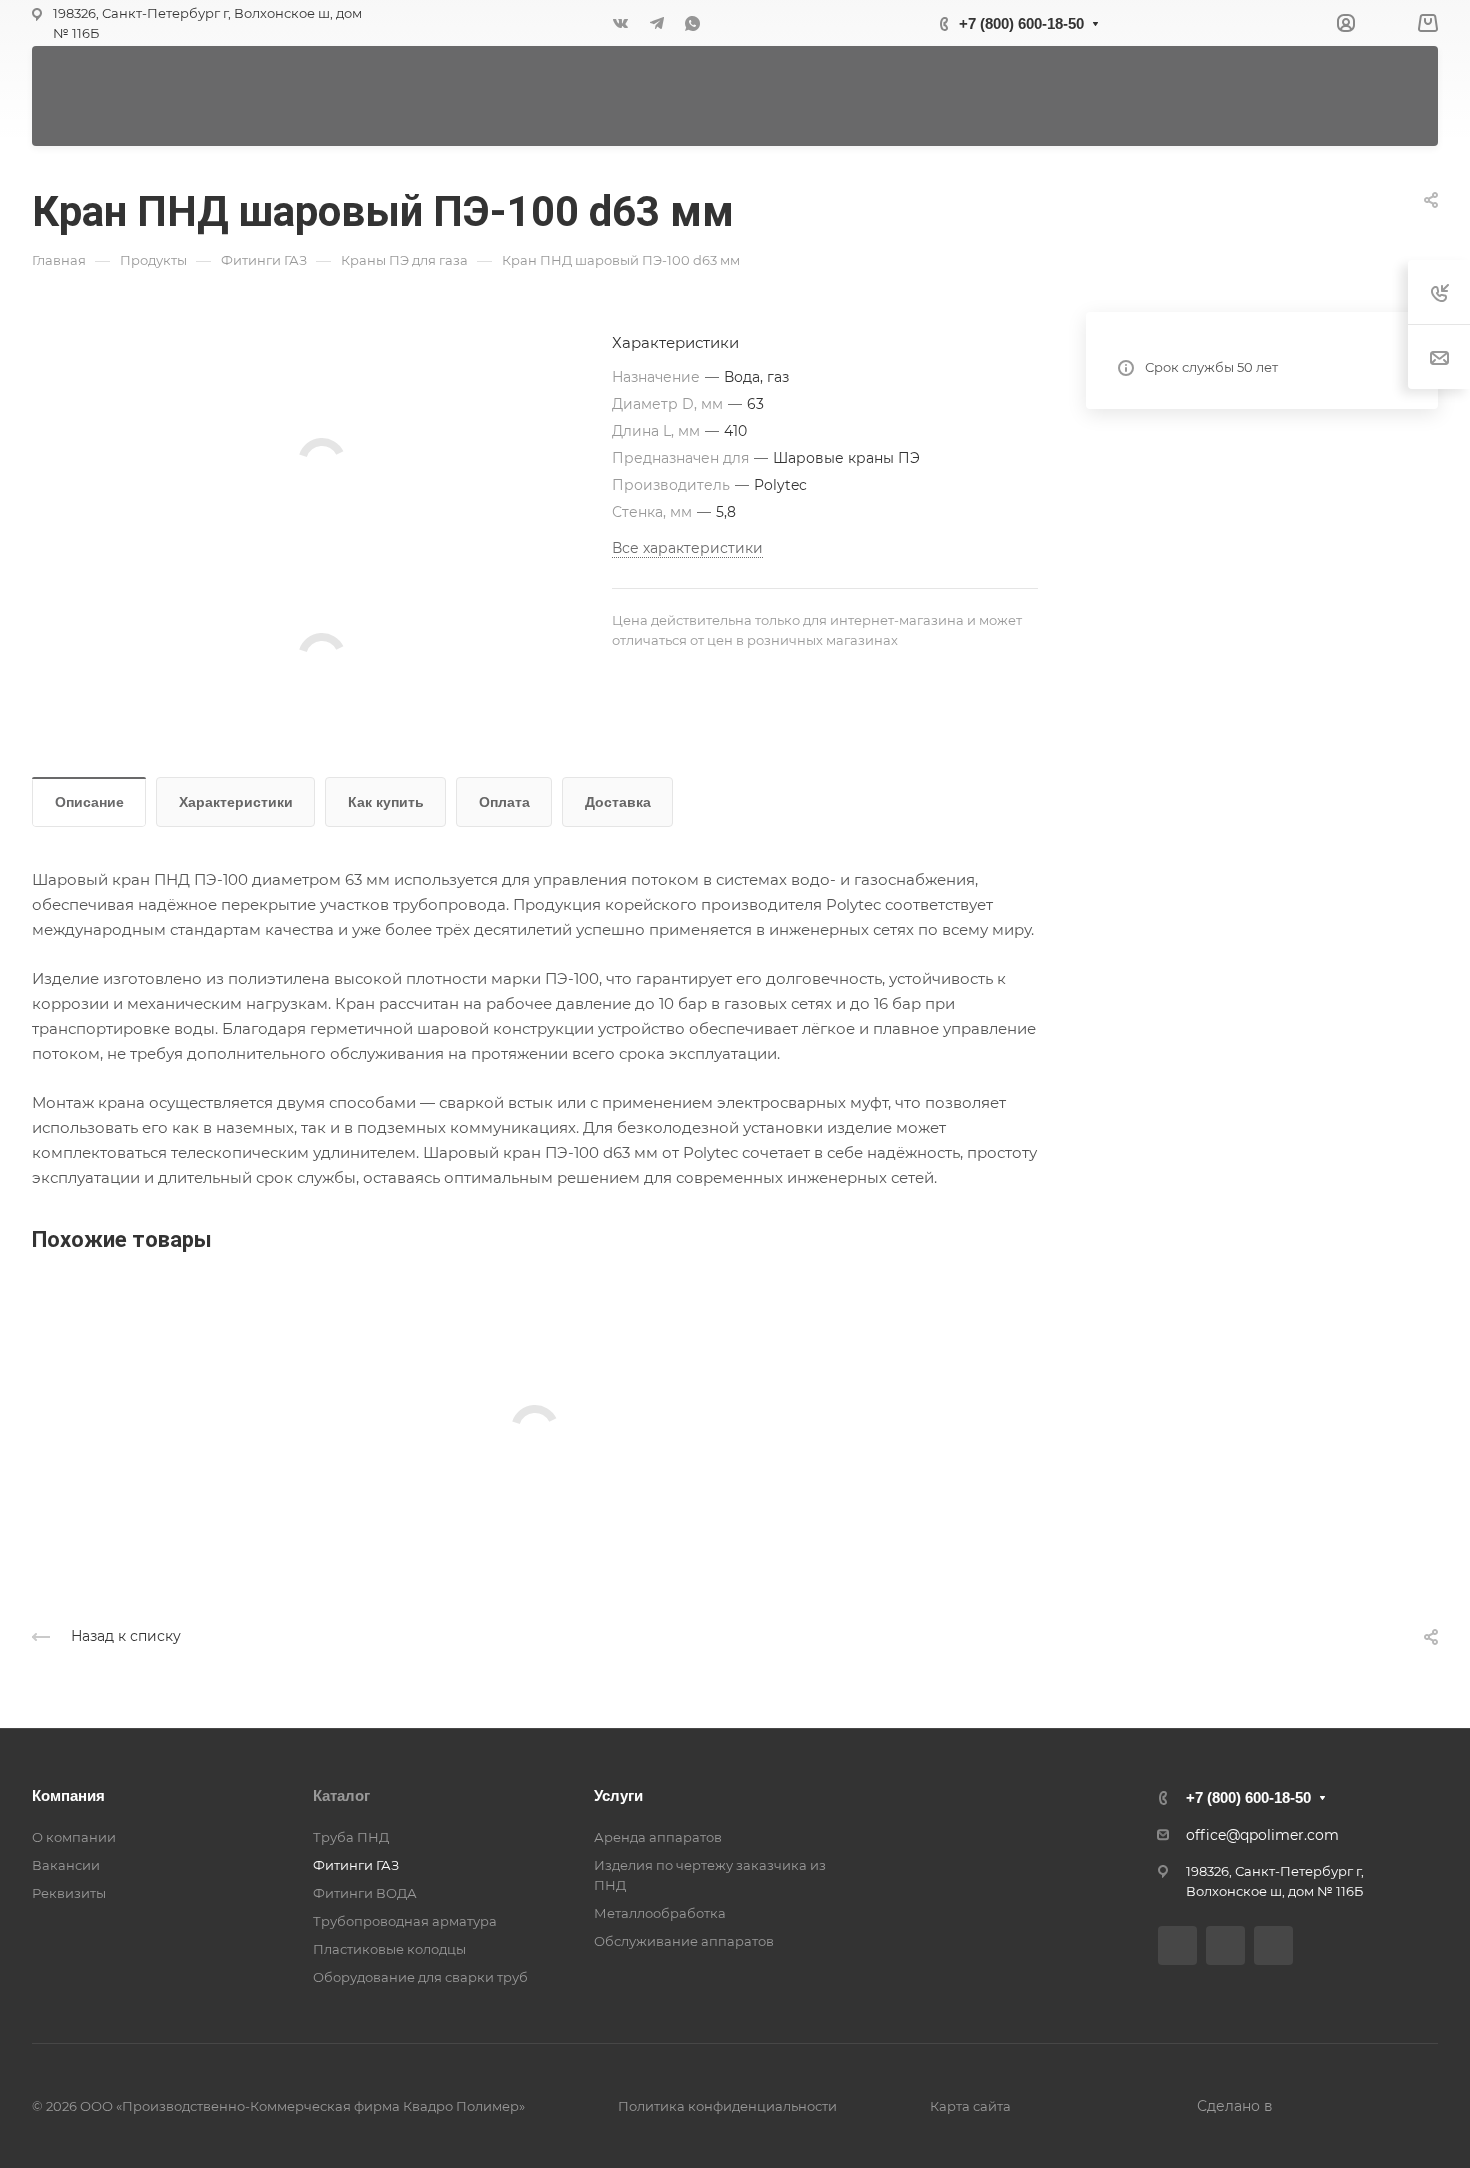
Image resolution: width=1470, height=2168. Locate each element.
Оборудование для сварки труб (420, 1977)
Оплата (504, 802)
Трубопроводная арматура (405, 1921)
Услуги (618, 1795)
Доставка (618, 802)
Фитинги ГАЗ (356, 1865)
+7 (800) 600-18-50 (1021, 23)
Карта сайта (970, 2106)
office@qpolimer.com (1262, 1835)
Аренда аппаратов (658, 1837)
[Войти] (1346, 23)
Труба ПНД (351, 1837)
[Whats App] (693, 23)
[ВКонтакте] (621, 23)
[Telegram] (657, 23)
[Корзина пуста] (1427, 23)
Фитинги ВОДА (365, 1893)
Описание (89, 802)
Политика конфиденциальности (727, 2106)
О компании (74, 1837)
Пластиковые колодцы (389, 1949)
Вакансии (66, 1865)
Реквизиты (69, 1893)
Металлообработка (660, 1913)
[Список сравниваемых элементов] (1386, 23)
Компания (68, 1795)
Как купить (386, 802)
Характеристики (236, 802)
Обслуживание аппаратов (684, 1941)
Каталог (341, 1795)
